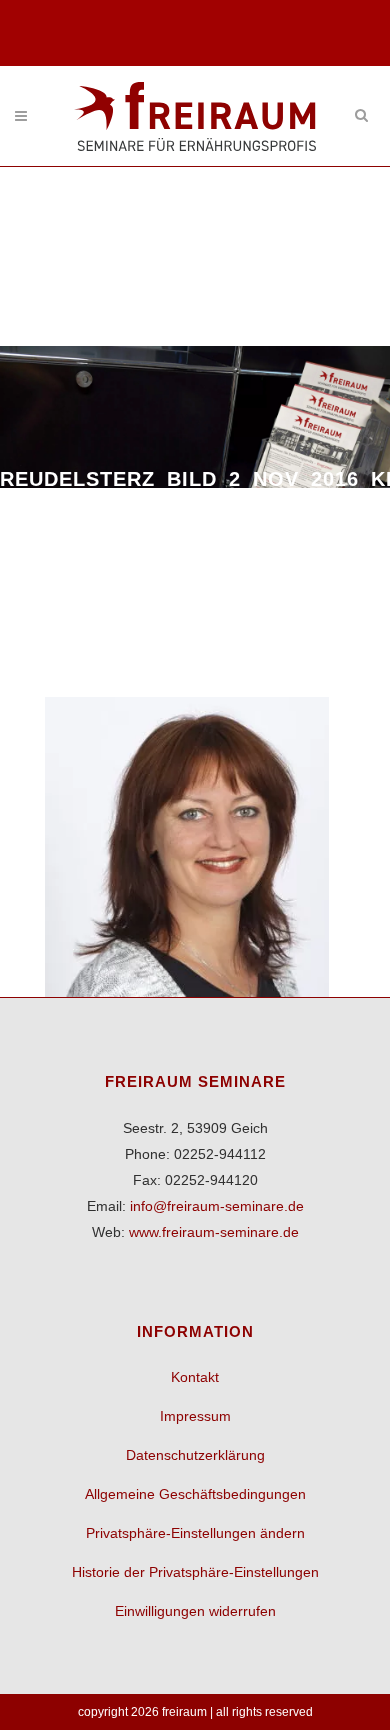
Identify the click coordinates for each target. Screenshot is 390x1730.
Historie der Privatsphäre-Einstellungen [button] (195, 1572)
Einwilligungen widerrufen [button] (195, 1611)
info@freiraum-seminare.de (217, 1206)
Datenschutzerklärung (195, 1455)
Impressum (195, 1416)
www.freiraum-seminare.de (214, 1232)
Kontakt (195, 1377)
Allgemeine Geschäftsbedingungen (195, 1494)
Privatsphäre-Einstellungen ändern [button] (195, 1533)
